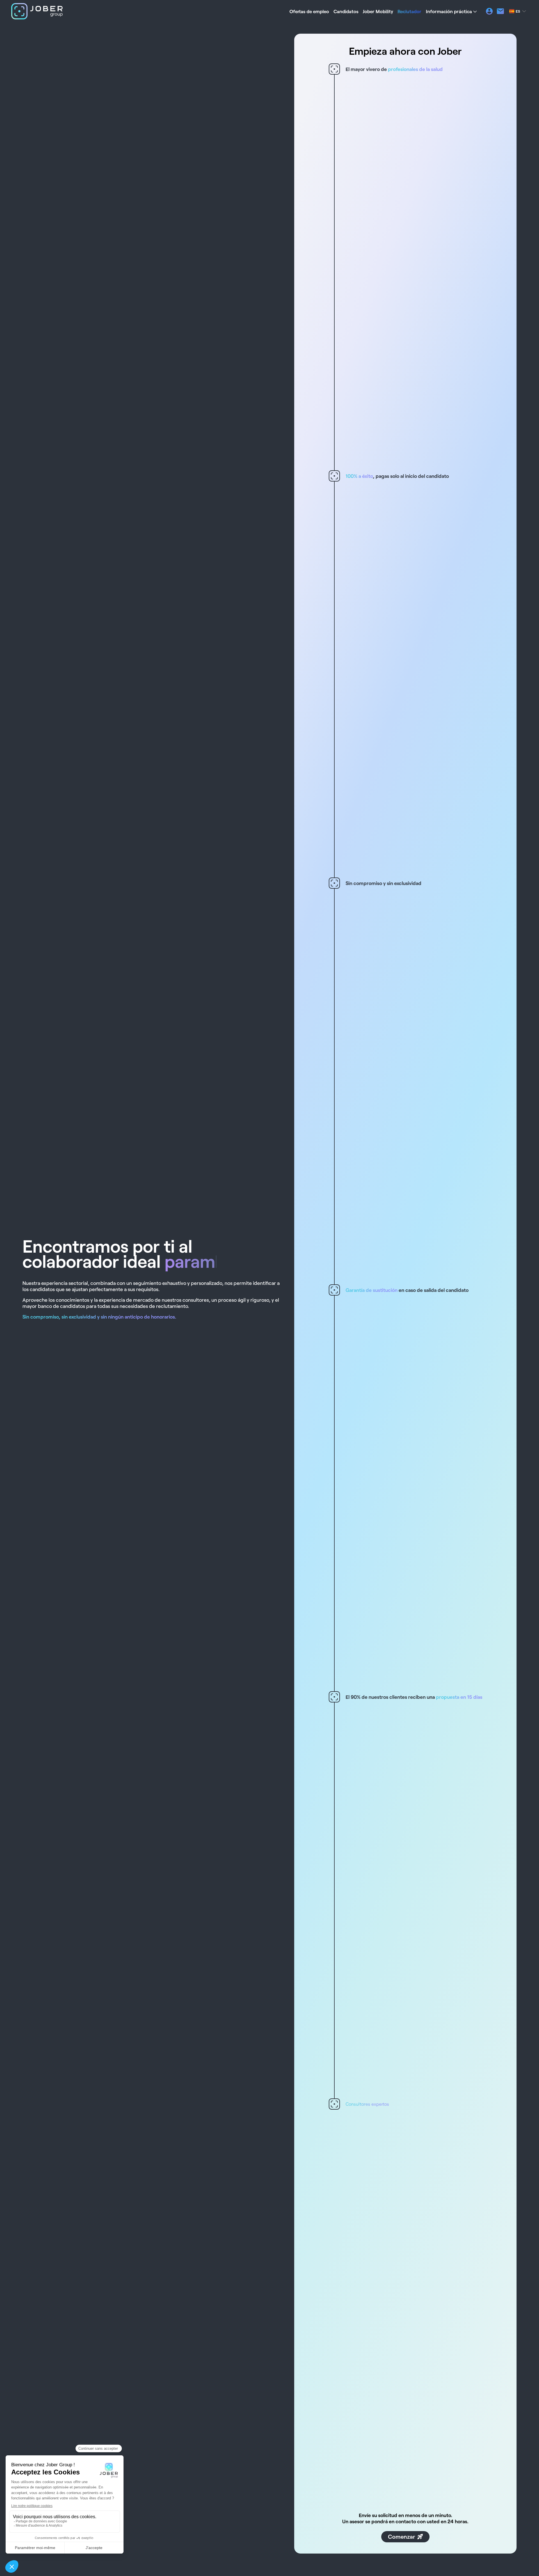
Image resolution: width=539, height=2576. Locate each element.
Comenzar (402, 2536)
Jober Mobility (378, 11)
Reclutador (409, 11)
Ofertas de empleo (309, 11)
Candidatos (346, 11)
